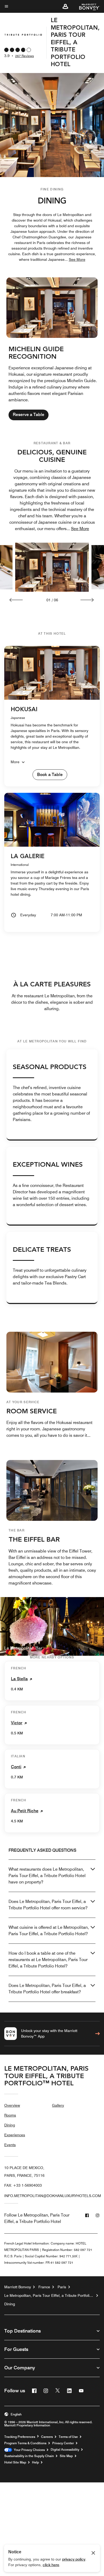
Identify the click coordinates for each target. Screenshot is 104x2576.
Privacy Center (63, 2443)
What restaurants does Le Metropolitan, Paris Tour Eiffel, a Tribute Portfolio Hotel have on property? (47, 1876)
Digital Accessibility (65, 2450)
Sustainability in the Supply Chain (29, 2456)
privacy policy (74, 2559)
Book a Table (50, 775)
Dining (10, 2125)
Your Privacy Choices (28, 2450)
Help (35, 2462)
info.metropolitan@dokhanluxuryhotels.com (53, 2196)
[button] (65, 6)
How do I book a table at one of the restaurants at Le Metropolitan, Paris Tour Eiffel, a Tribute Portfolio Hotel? (48, 1960)
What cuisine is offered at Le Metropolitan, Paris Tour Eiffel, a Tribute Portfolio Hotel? (49, 1931)
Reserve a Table (29, 415)
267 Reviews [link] (25, 56)
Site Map (66, 2456)
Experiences (15, 2135)
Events (10, 2145)
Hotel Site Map (15, 2462)
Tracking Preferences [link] (20, 2437)
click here (51, 2565)
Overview (12, 2105)
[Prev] (16, 600)
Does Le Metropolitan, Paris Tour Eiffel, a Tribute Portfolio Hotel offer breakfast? (47, 1989)
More (15, 762)
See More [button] (77, 259)
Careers (47, 2437)
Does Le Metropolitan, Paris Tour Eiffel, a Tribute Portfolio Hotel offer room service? (48, 1905)
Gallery (58, 2105)
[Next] (87, 600)
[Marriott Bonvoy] (86, 6)
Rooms (10, 2115)
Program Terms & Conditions (25, 2443)
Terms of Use (68, 2437)
